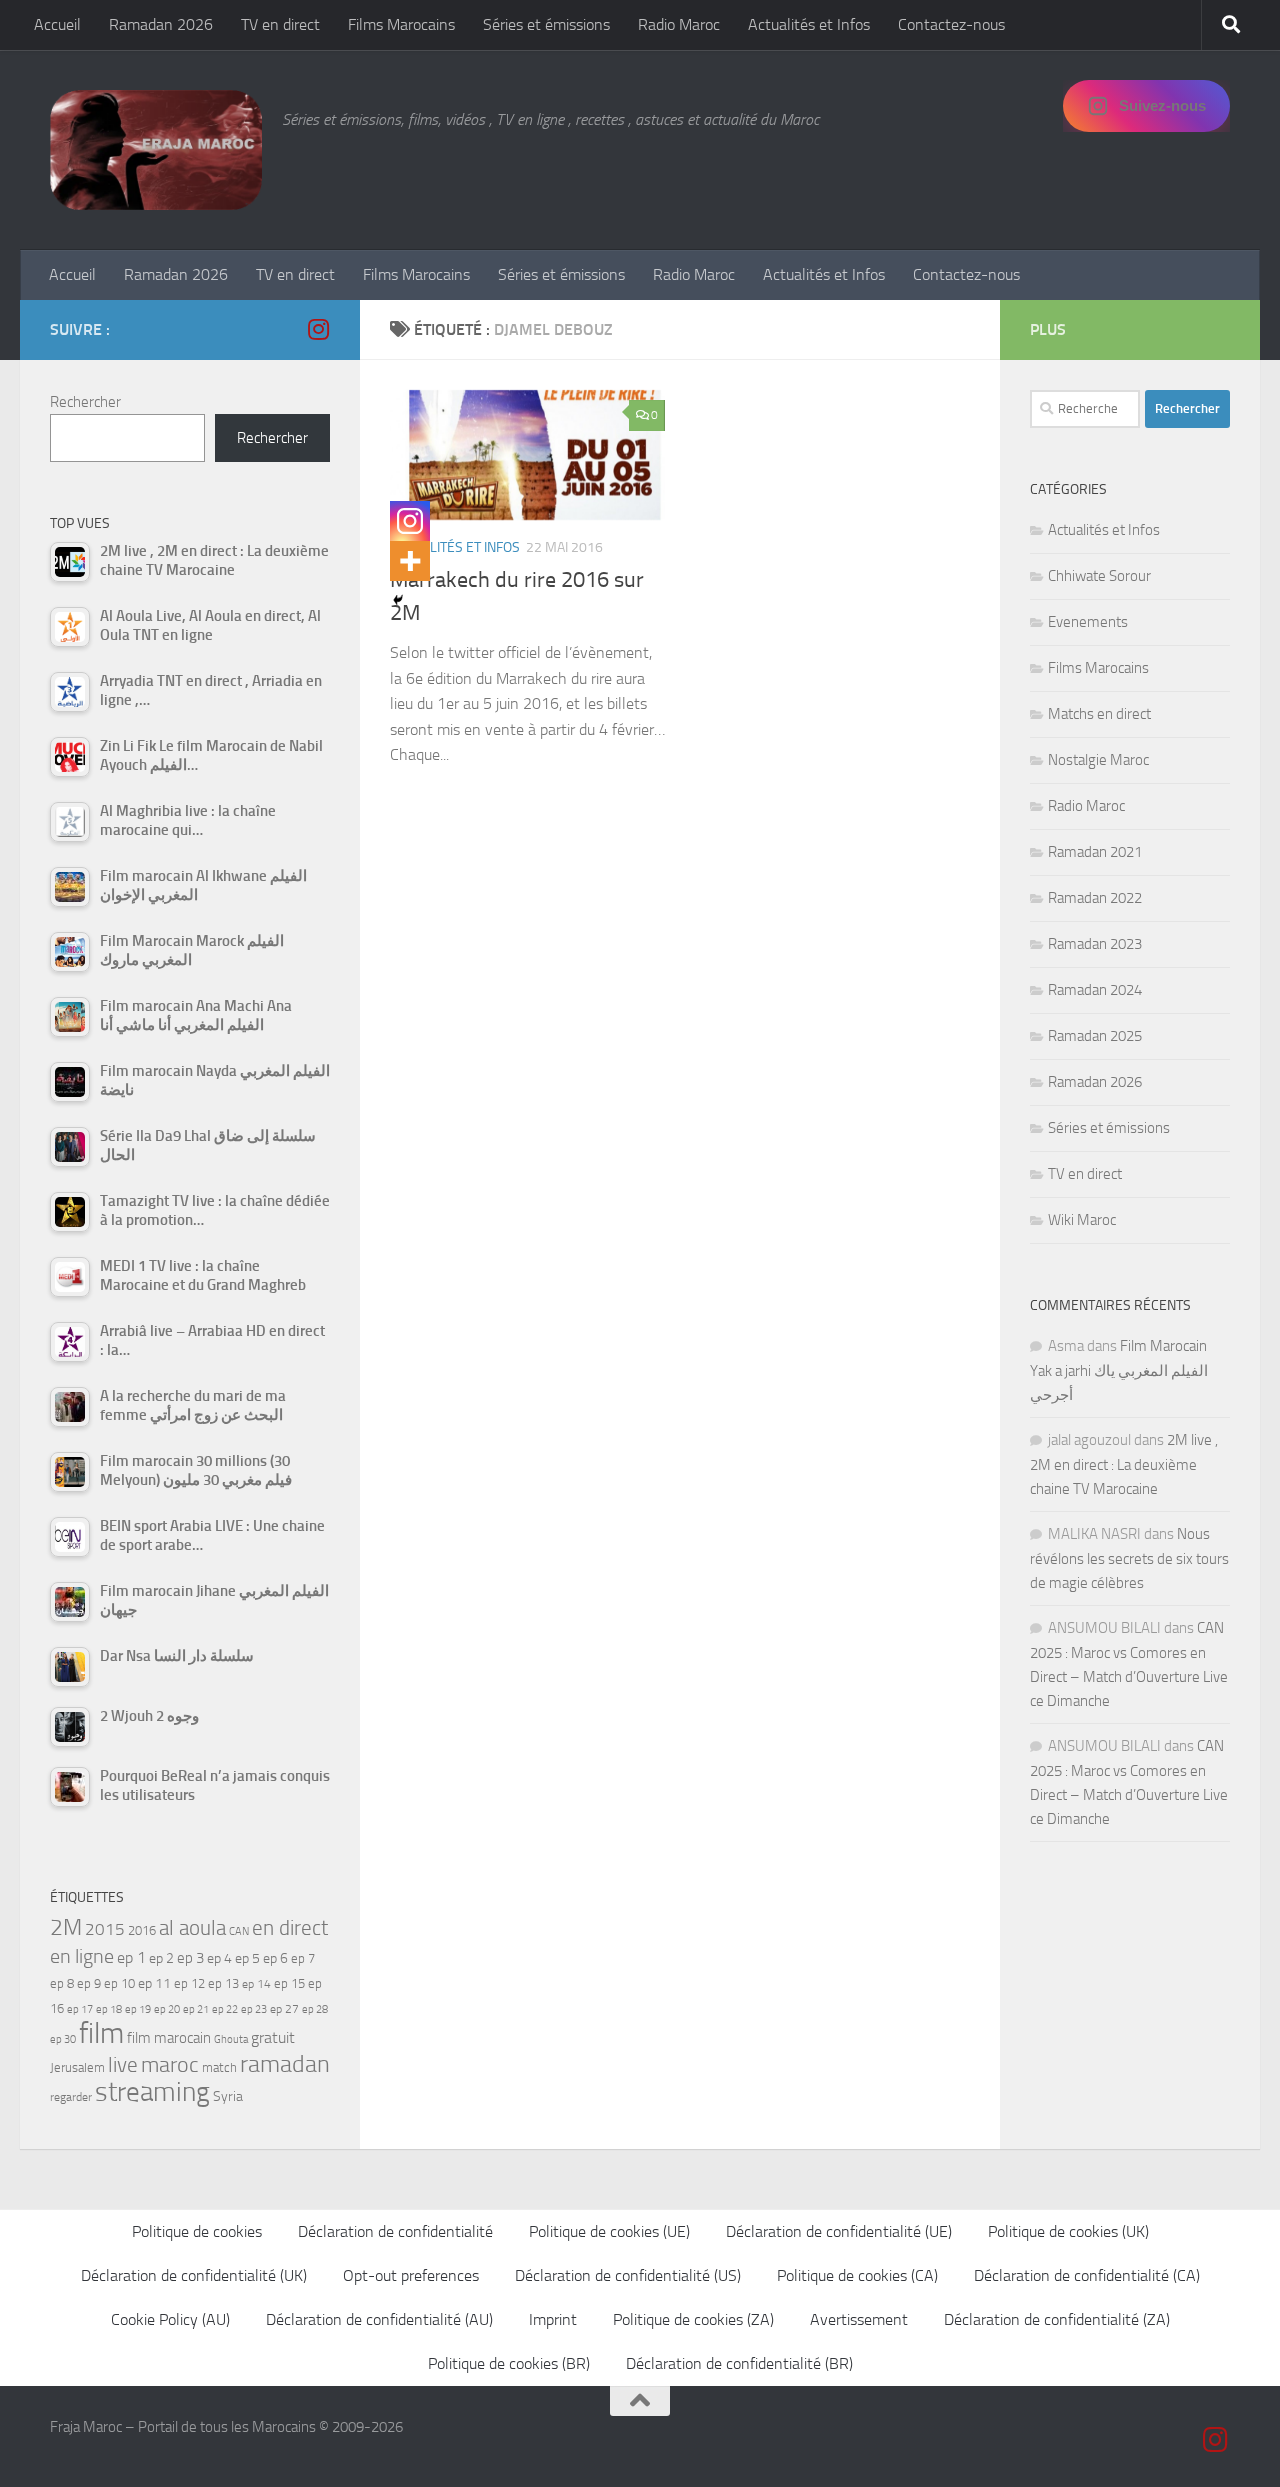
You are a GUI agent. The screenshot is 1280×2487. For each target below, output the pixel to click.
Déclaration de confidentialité (395, 2231)
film (101, 2033)
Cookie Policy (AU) (170, 2319)
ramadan (285, 2063)
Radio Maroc (679, 24)
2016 (142, 1930)
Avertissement (859, 2319)
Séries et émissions (546, 24)
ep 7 (303, 1958)
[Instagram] (410, 521)
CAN (239, 1931)
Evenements (1088, 622)
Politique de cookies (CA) (857, 2275)
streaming (152, 2092)
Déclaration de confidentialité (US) (628, 2275)
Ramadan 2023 (1095, 944)
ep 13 (223, 1983)
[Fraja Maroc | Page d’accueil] (156, 150)
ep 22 (225, 2009)
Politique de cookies (197, 2231)
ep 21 (196, 2009)
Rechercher (85, 402)
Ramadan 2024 (1095, 990)
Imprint (553, 2319)
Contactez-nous (951, 24)
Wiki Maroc (1082, 1220)
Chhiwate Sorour (1099, 576)
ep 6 (275, 1958)
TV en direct (280, 24)
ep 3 (190, 1958)
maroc (170, 2065)
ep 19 (138, 2009)
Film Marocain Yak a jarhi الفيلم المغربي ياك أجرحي (1119, 1370)
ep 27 (284, 2009)
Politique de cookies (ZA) (693, 2319)
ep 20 (167, 2009)
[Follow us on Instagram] (318, 329)
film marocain (169, 2038)
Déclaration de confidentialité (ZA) (1057, 2319)
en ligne (82, 1956)
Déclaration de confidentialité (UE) (839, 2231)
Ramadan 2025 (1095, 1036)
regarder (71, 2097)
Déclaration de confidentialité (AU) (379, 2319)
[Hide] (398, 600)
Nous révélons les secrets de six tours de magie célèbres (1129, 1558)
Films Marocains (401, 24)
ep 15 (289, 1983)
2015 (105, 1929)
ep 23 (254, 2009)
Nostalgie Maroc (1098, 760)
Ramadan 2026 (161, 24)
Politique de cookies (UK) (1068, 2231)
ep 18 (109, 2009)
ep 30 (63, 2039)
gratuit (273, 2037)
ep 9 (89, 1983)
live (123, 2065)
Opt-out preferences (411, 2275)
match (219, 2067)
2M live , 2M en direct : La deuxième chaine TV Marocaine (1124, 1464)
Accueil (57, 24)
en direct (290, 1928)
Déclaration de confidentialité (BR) (739, 2363)
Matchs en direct (1099, 714)
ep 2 (161, 1958)
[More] (410, 561)
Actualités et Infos (809, 24)
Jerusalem (77, 2067)
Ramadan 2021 (1095, 852)
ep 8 (62, 1983)
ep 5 (247, 1958)
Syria (228, 2096)
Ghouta (231, 2039)
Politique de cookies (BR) (509, 2363)
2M (66, 1927)
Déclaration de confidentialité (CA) (1087, 2275)
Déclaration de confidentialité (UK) (194, 2275)
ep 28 (315, 2009)
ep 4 (219, 1958)
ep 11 (154, 1983)
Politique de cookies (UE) (609, 2231)
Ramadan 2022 (1095, 898)
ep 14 (256, 1984)
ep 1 (131, 1957)
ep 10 (119, 1983)
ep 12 (189, 1983)
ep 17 (80, 2009)
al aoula (192, 1928)
